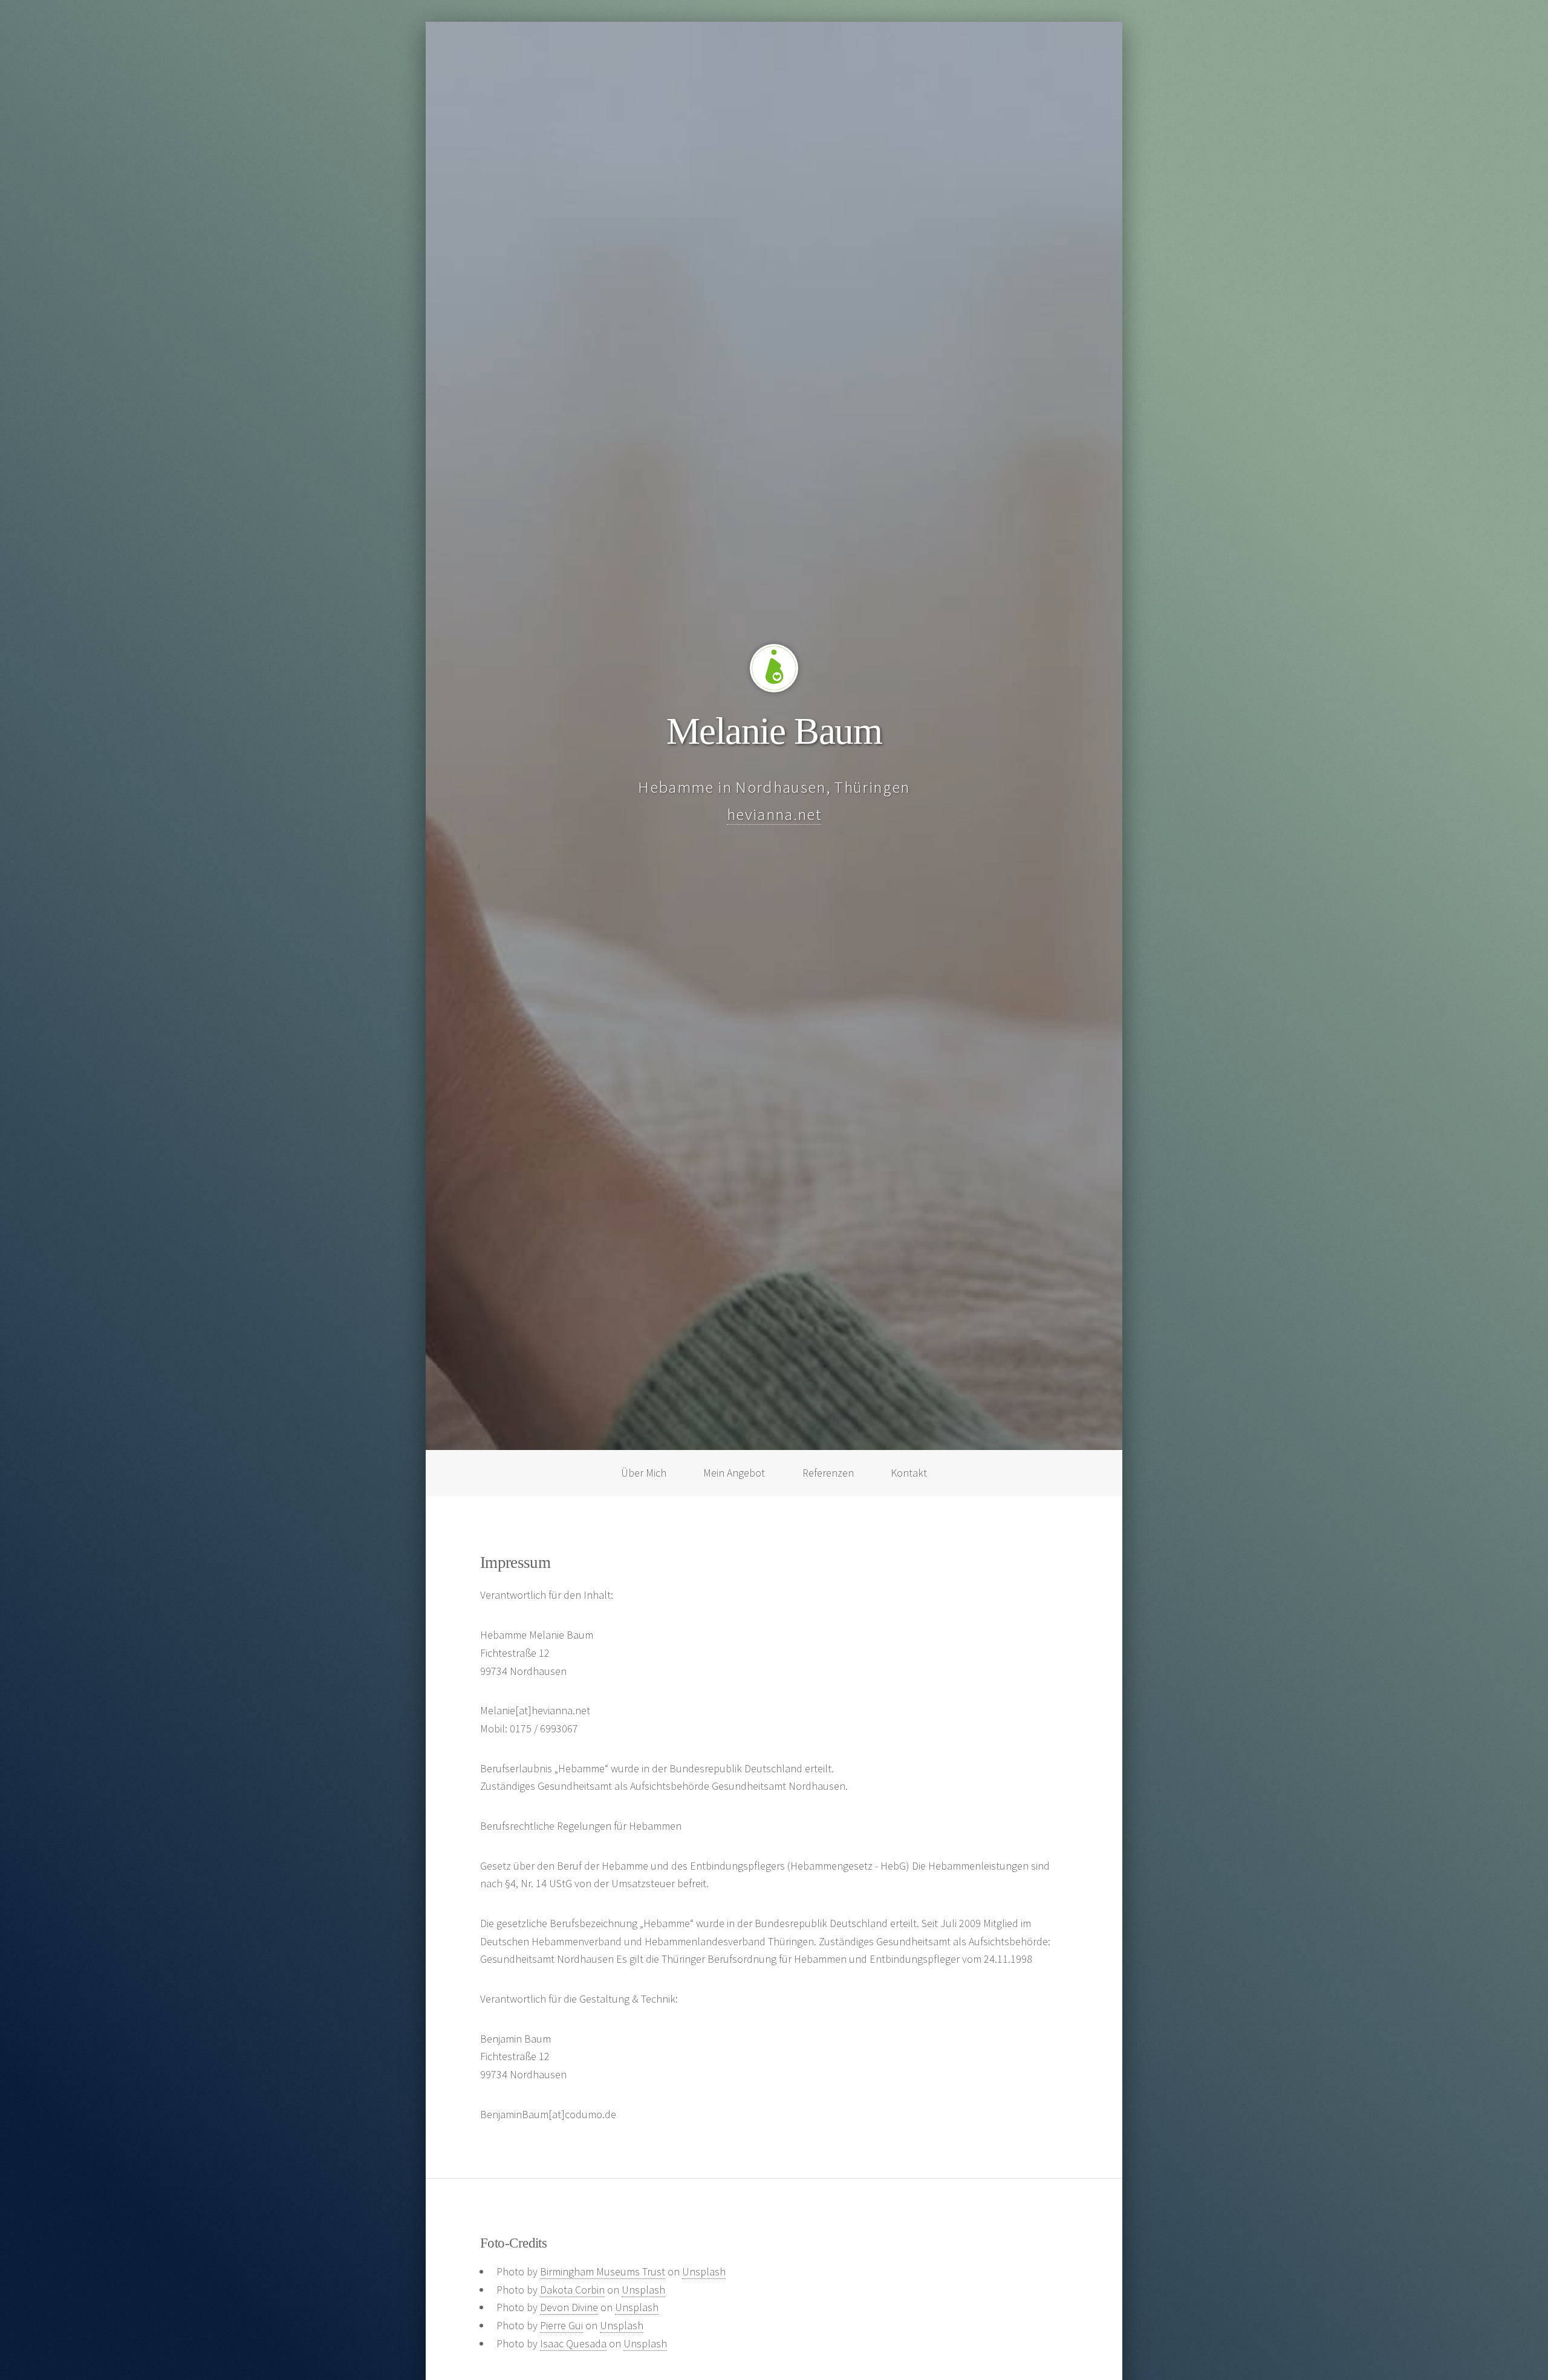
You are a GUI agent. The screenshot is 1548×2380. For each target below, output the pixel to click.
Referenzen (828, 1473)
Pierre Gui (561, 2325)
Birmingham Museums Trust (603, 2271)
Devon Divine (569, 2307)
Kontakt (909, 1473)
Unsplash (704, 2271)
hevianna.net (774, 814)
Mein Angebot (734, 1473)
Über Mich (644, 1473)
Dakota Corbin (572, 2290)
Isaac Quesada (573, 2343)
